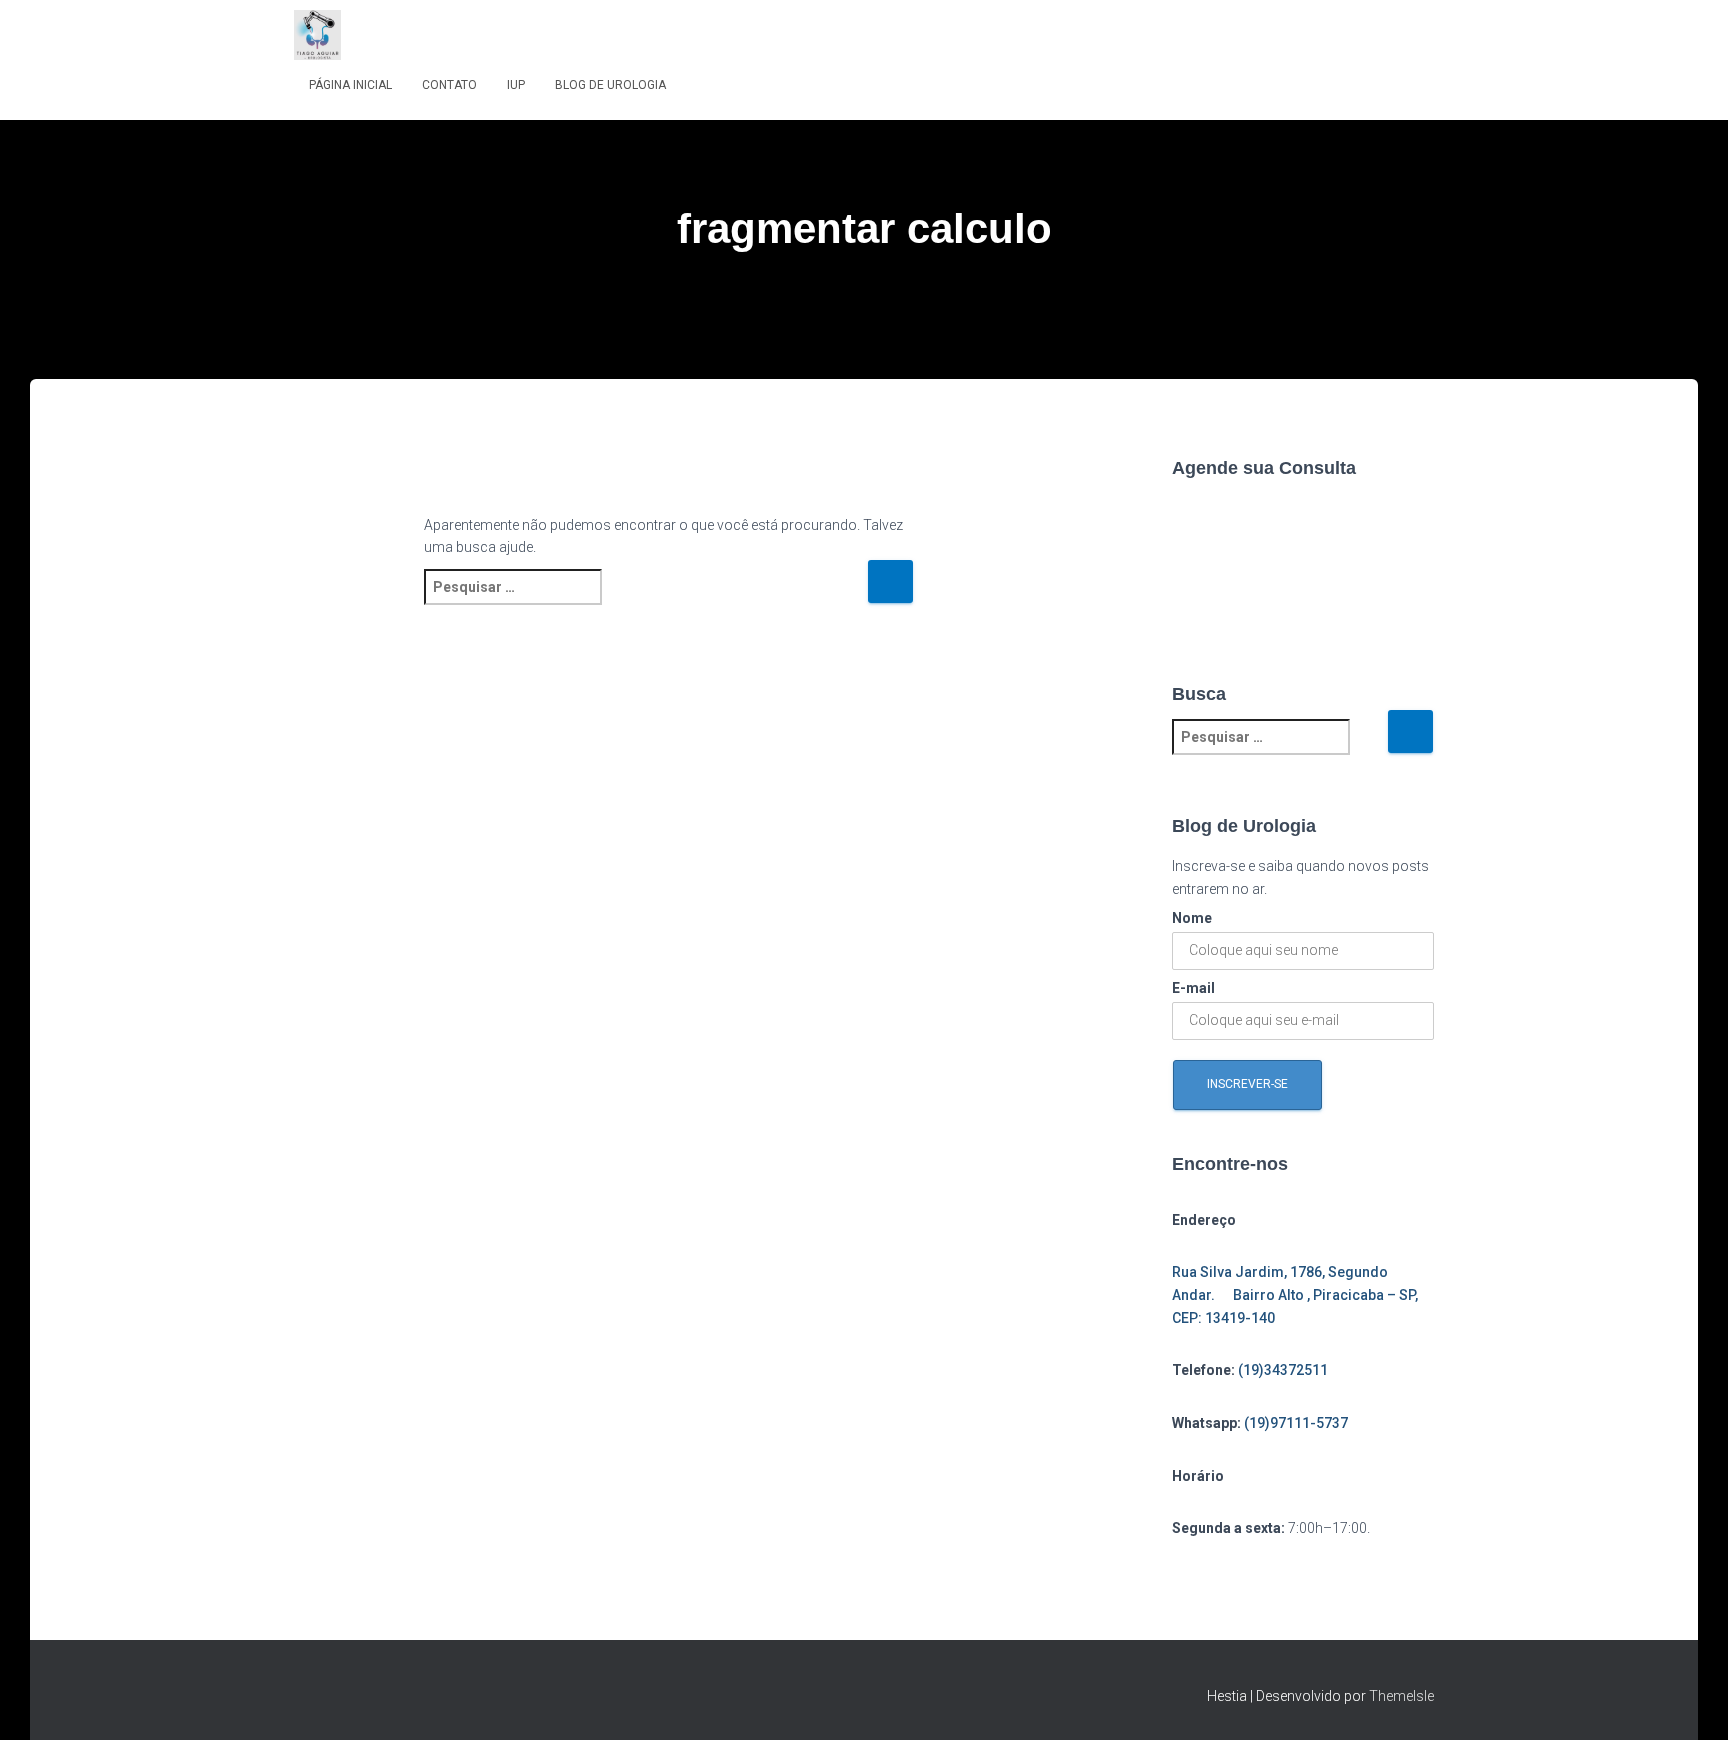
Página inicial (350, 85)
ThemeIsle (1401, 1696)
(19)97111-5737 (1296, 1423)
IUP (516, 85)
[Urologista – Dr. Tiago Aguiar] (317, 35)
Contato (449, 85)
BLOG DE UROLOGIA (610, 85)
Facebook (310, 1693)
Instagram (345, 1693)
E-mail (1193, 988)
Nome (1192, 918)
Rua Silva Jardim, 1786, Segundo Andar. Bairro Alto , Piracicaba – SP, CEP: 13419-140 (1295, 1294)
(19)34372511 (1283, 1370)
